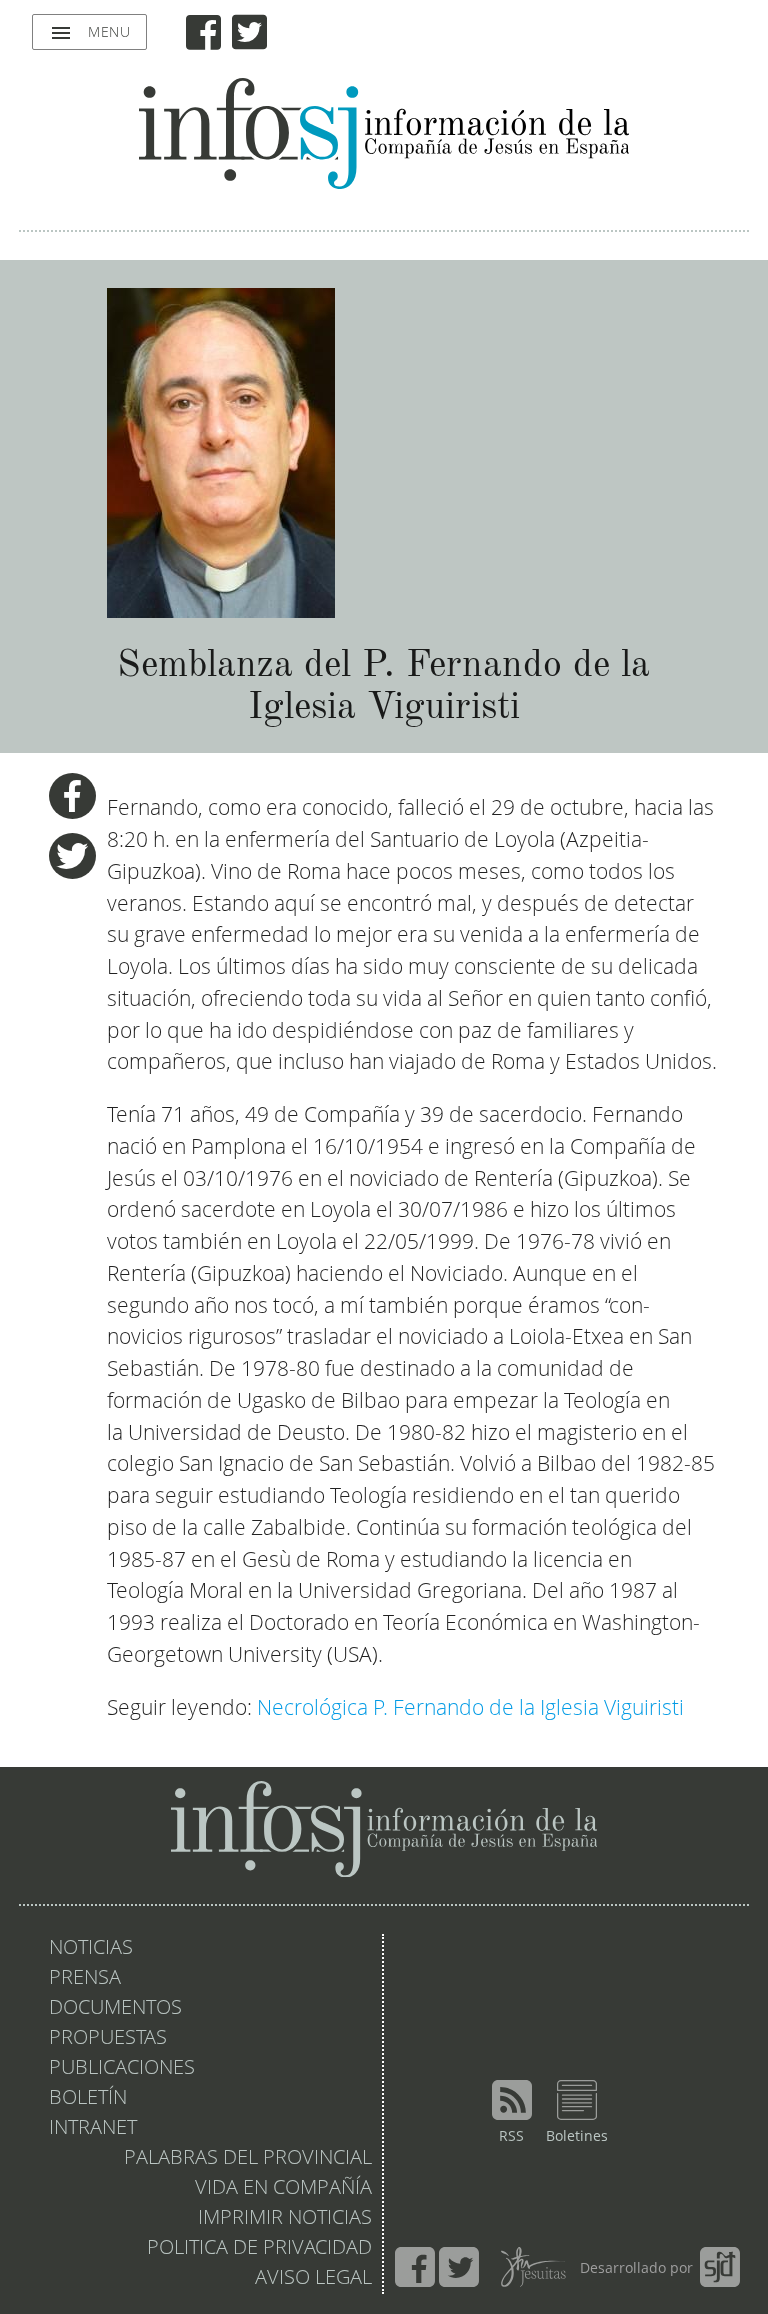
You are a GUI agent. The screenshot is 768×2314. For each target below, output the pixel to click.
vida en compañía (283, 2189)
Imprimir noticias (285, 2219)
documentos (115, 2009)
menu (89, 33)
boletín (88, 2099)
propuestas (108, 2039)
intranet (93, 2129)
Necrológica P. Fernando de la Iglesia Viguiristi (470, 1709)
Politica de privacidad (259, 2249)
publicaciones (122, 2069)
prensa (85, 1979)
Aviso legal (313, 2279)
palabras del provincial (248, 2159)
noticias (91, 1949)
